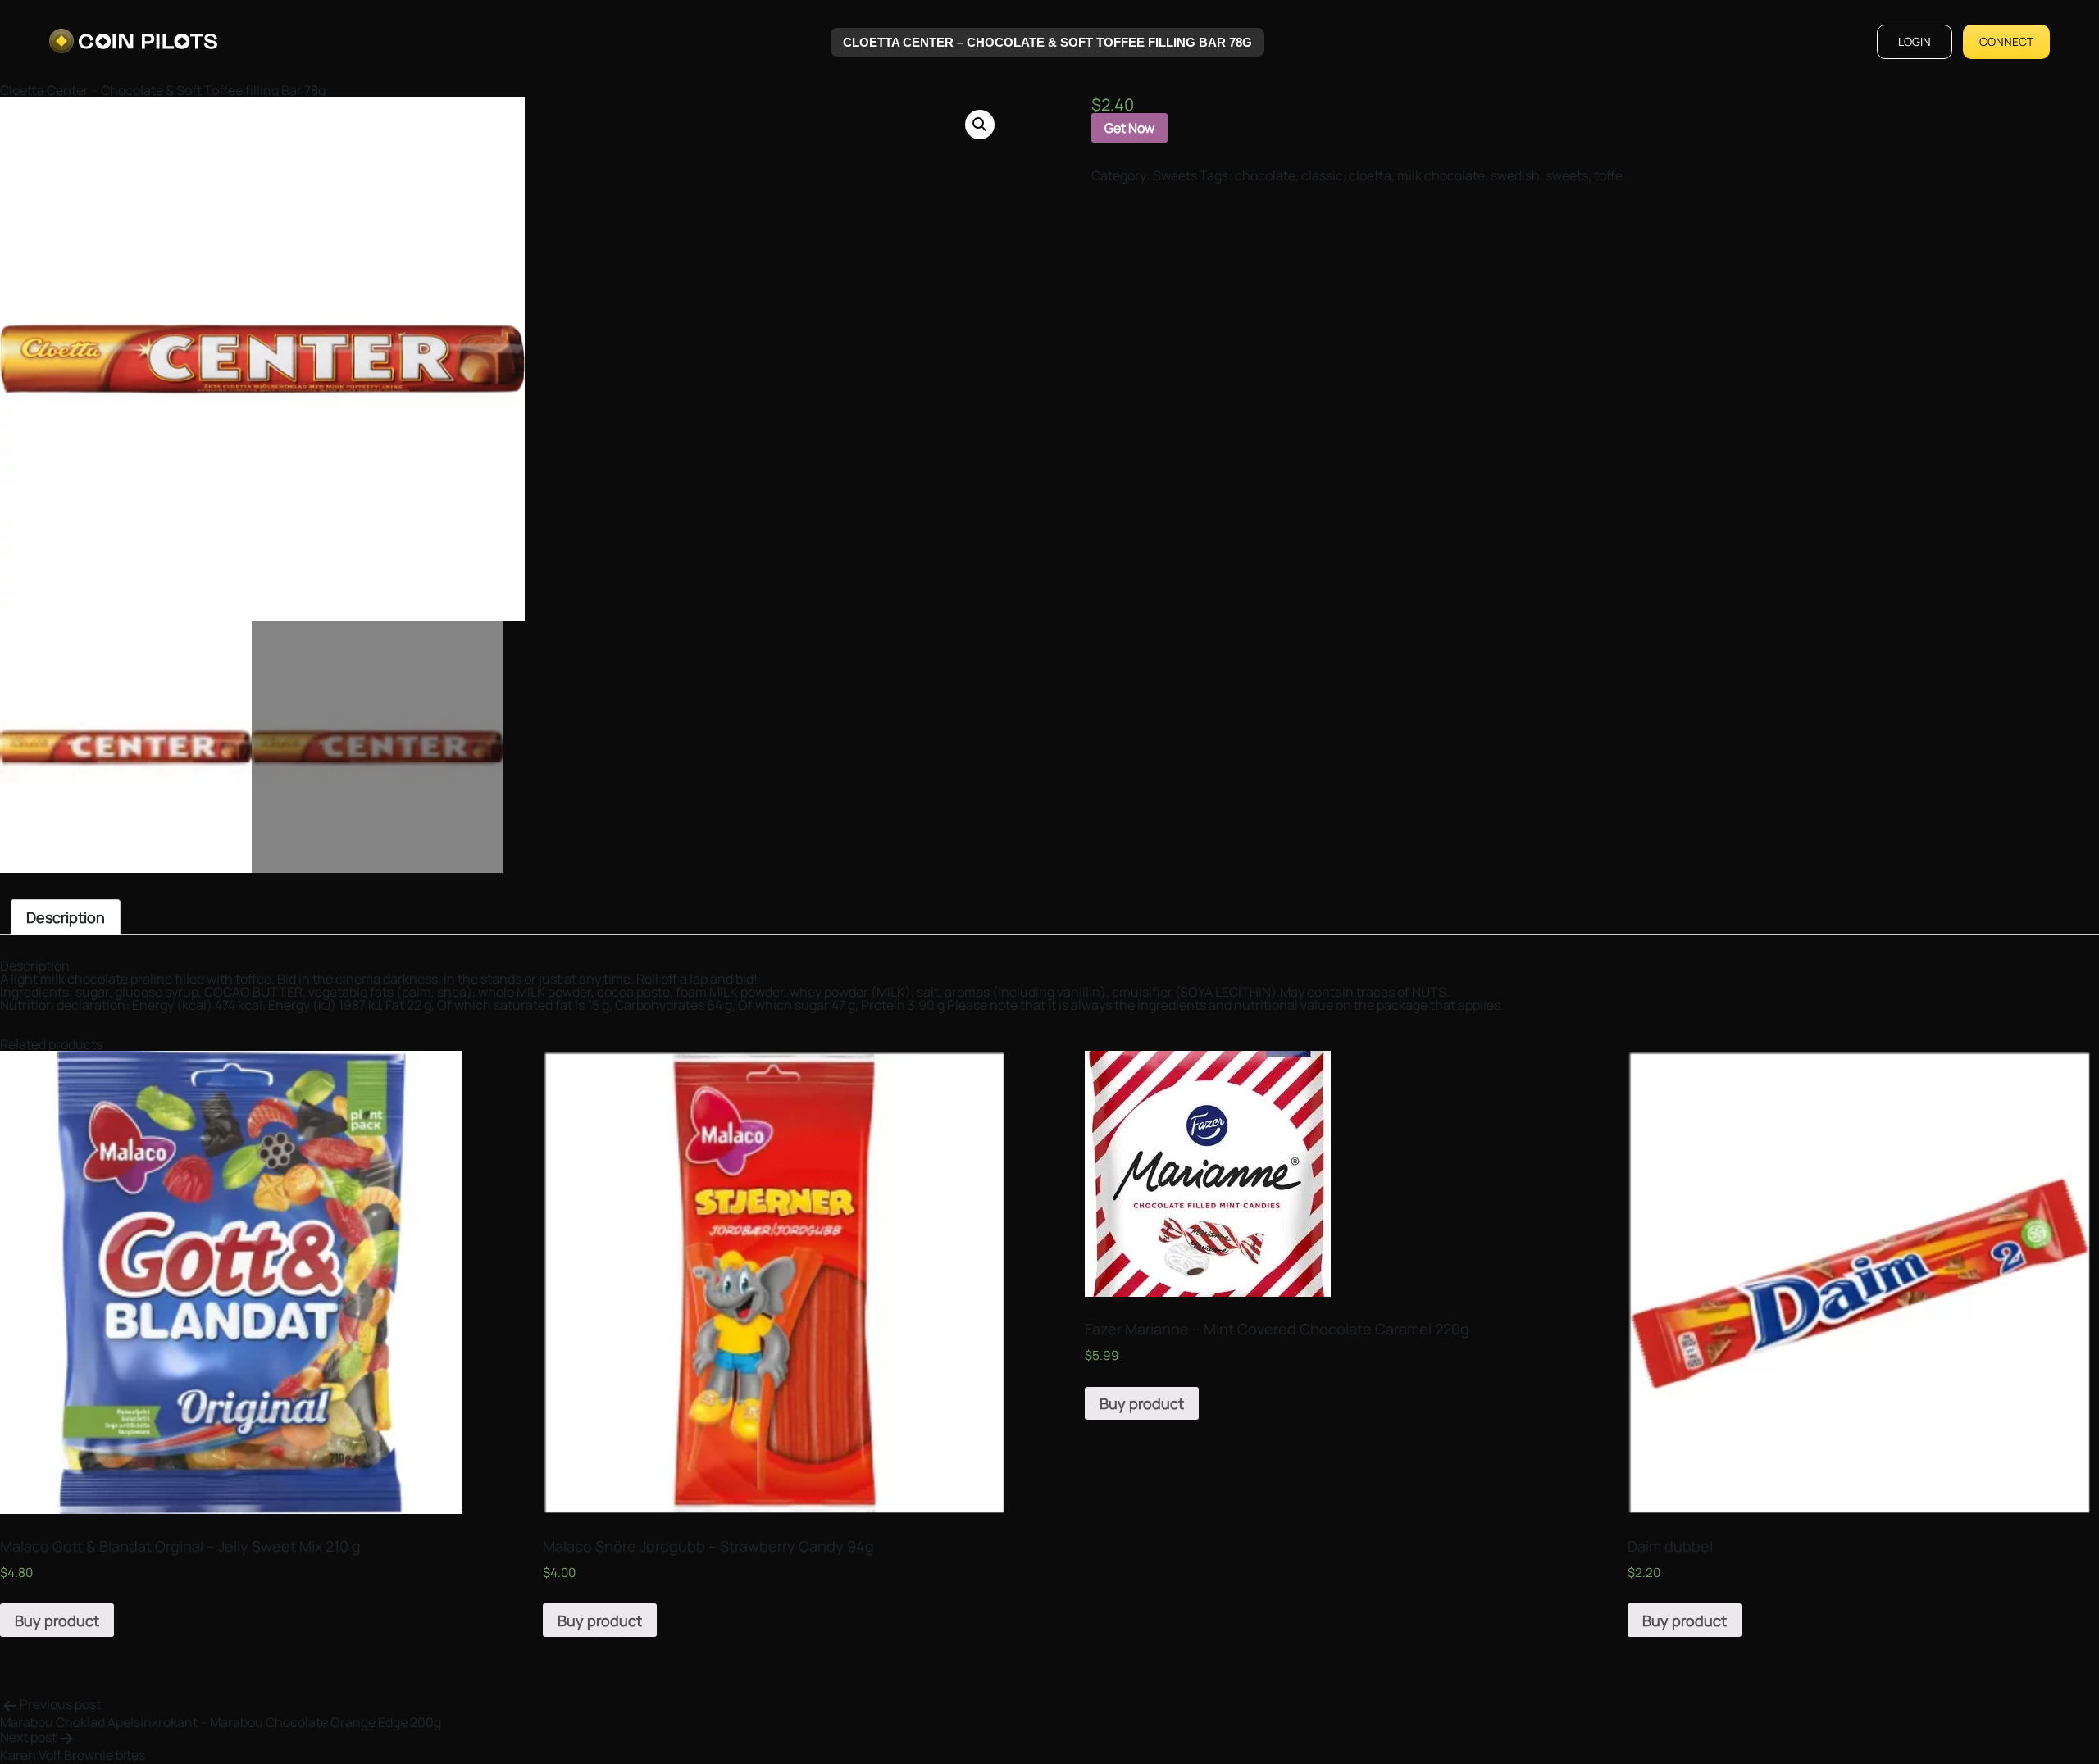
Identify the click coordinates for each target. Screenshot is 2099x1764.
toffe (1608, 175)
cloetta (1370, 175)
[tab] (66, 917)
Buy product (57, 1621)
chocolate (1265, 175)
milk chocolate (1441, 175)
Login (1915, 41)
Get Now (1129, 128)
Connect (2006, 41)
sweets (1567, 175)
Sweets (1175, 175)
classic (1322, 175)
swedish (1515, 175)
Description (66, 917)
